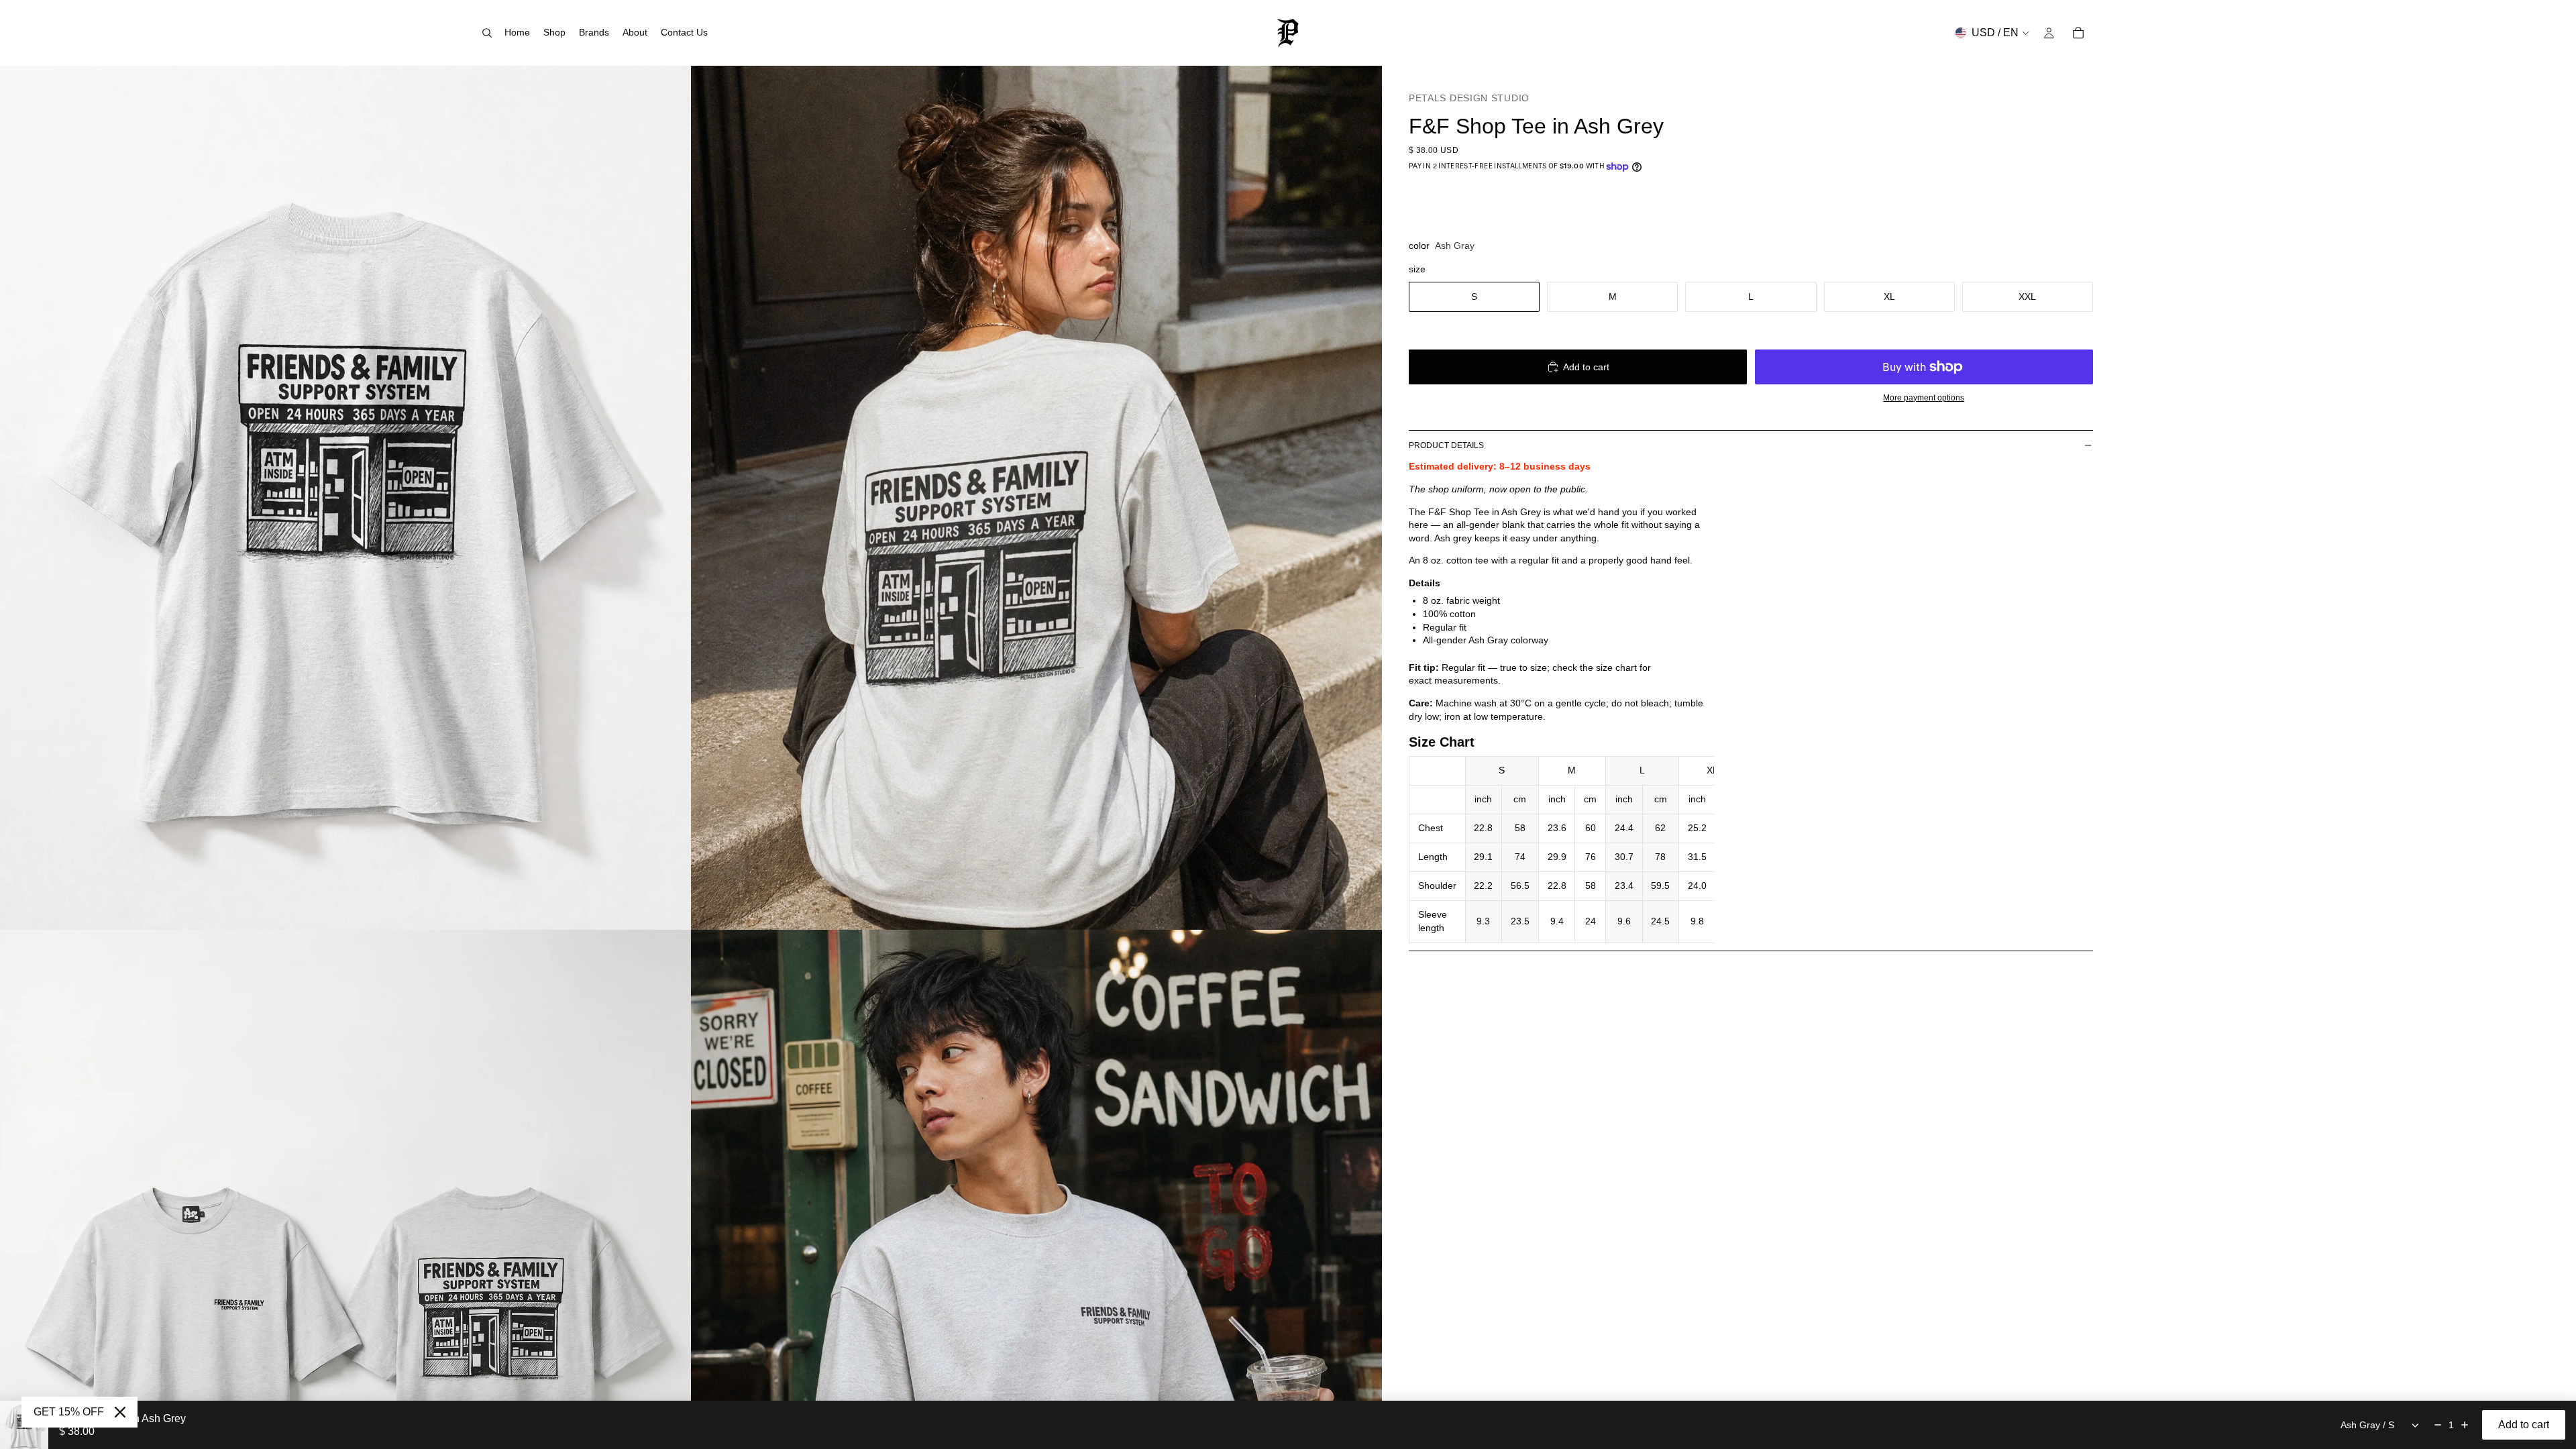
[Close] (120, 1412)
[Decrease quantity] (2438, 1425)
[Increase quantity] (2465, 1425)
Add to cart (1586, 367)
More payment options (1924, 397)
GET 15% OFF (69, 1412)
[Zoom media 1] (345, 498)
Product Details (1446, 445)
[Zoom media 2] (1036, 498)
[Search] (487, 33)
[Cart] (2078, 33)
